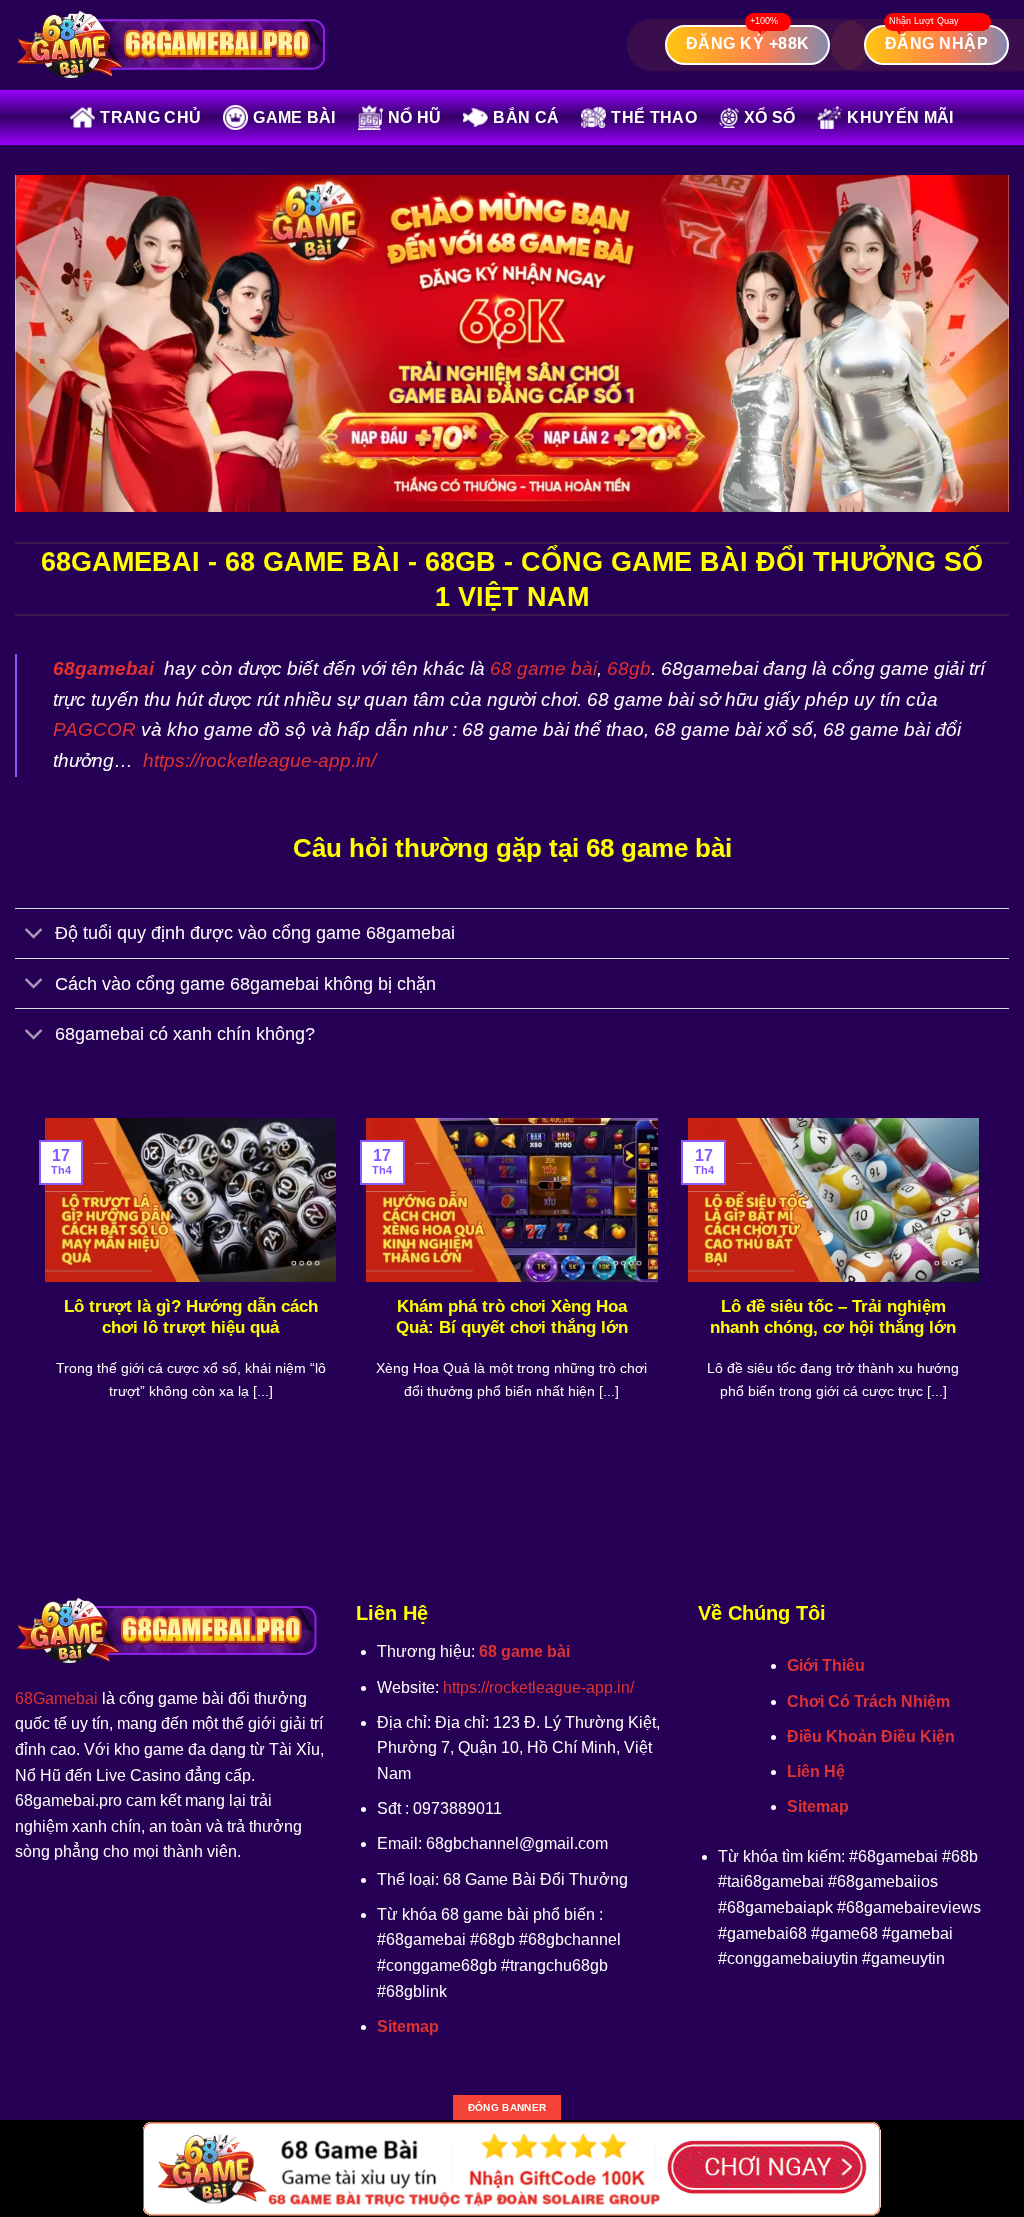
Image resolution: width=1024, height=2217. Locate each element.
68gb (629, 668)
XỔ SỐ (770, 117)
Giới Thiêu (826, 1665)
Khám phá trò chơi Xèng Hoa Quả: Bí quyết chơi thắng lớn (512, 1317)
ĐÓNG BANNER (507, 2107)
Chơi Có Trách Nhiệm (868, 1701)
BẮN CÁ (526, 117)
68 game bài (543, 668)
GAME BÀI (294, 117)
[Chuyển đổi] (34, 935)
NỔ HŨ (415, 117)
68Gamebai (56, 1698)
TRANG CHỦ (150, 117)
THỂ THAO (654, 117)
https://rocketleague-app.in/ (259, 760)
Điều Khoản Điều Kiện (871, 1736)
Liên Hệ (816, 1771)
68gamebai (103, 668)
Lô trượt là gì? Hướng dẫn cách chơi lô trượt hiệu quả (191, 1317)
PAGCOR (94, 729)
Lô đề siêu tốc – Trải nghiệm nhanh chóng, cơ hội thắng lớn (833, 1317)
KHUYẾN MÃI (900, 117)
